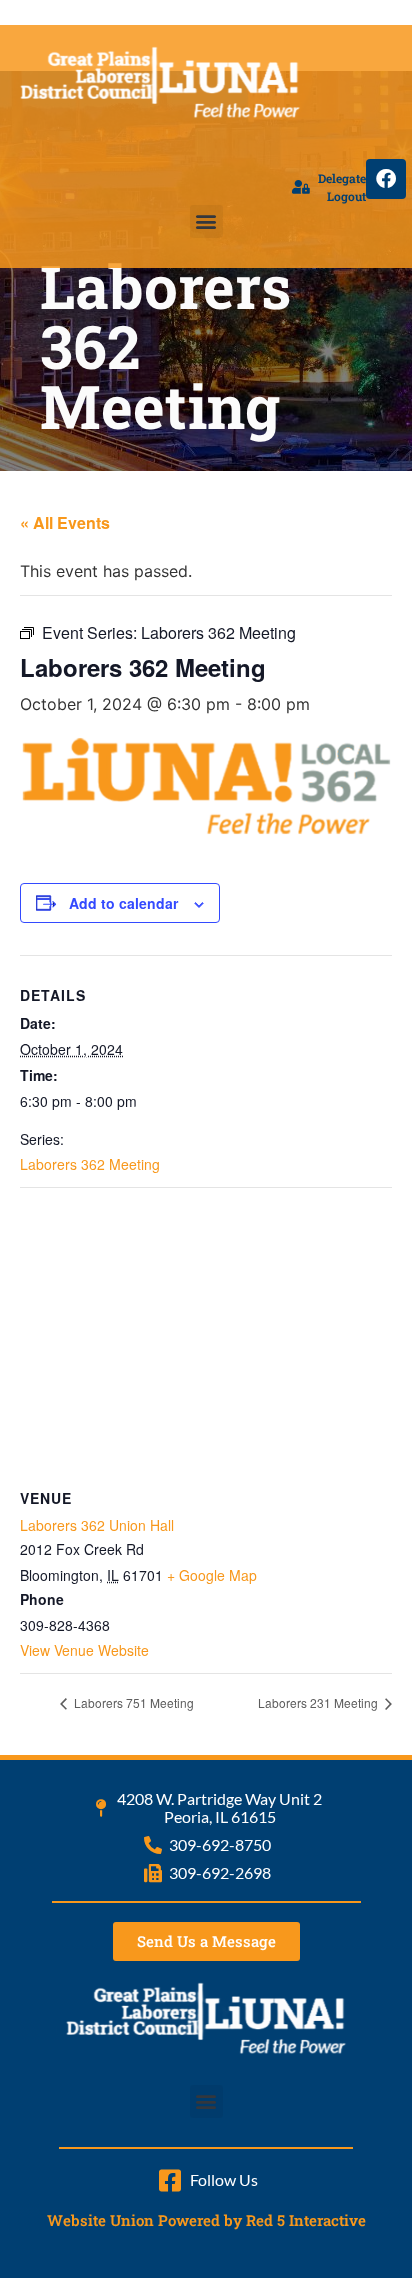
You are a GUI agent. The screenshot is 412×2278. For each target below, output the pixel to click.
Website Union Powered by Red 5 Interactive (206, 2220)
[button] (206, 221)
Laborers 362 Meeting (90, 1164)
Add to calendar (123, 903)
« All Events (65, 522)
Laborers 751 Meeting (132, 1702)
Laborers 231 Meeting (319, 1702)
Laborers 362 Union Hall (97, 1525)
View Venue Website (84, 1650)
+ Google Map (212, 1575)
